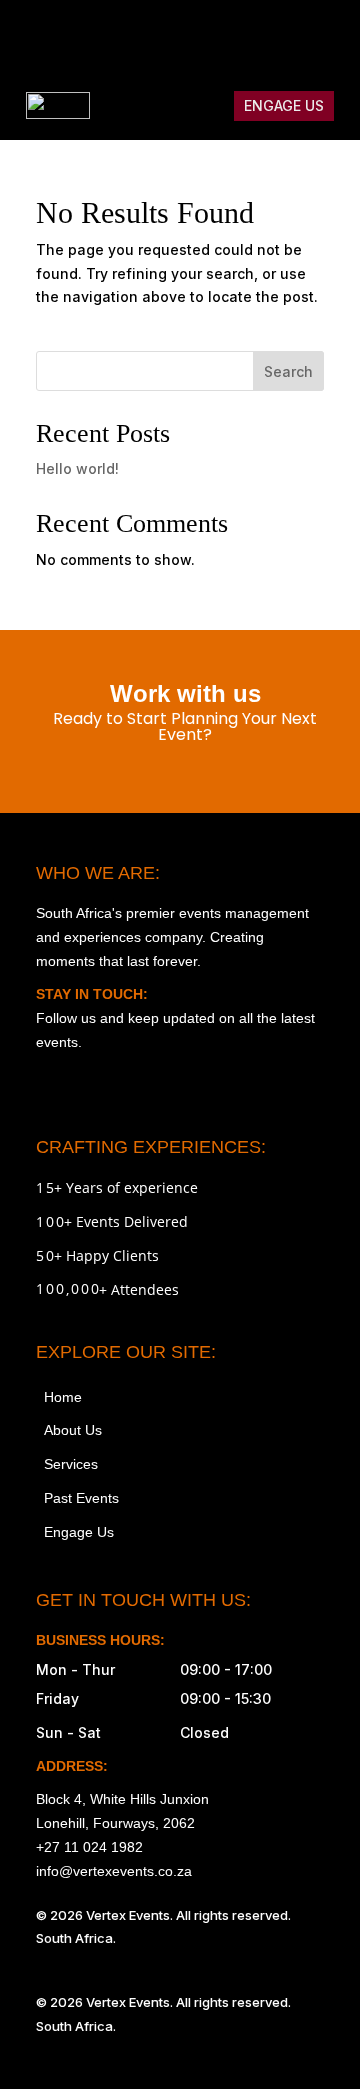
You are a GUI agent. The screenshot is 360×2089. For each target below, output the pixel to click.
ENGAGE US (284, 105)
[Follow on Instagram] (158, 36)
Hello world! (77, 468)
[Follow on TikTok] (242, 36)
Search (288, 371)
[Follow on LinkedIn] (326, 36)
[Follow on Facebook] (200, 36)
